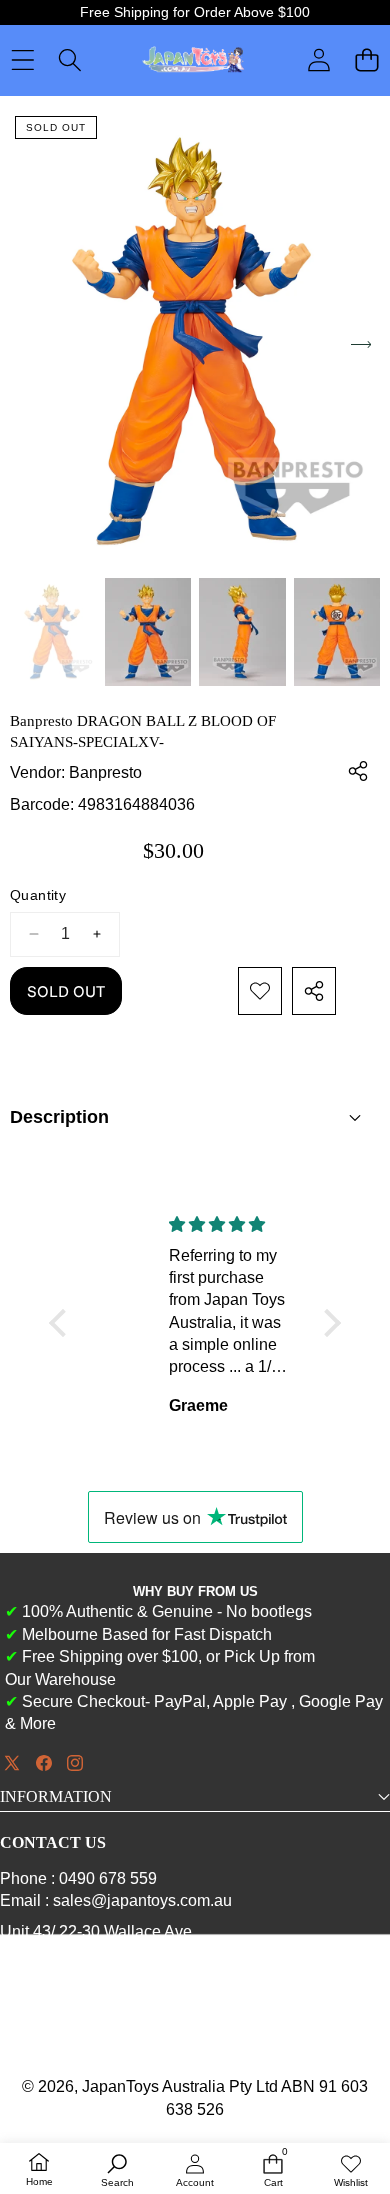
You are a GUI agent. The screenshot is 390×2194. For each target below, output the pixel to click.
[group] (53, 632)
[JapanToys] (194, 60)
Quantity (38, 895)
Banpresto (105, 772)
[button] (366, 60)
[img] (110, 1224)
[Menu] (22, 60)
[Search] (69, 60)
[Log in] (319, 60)
